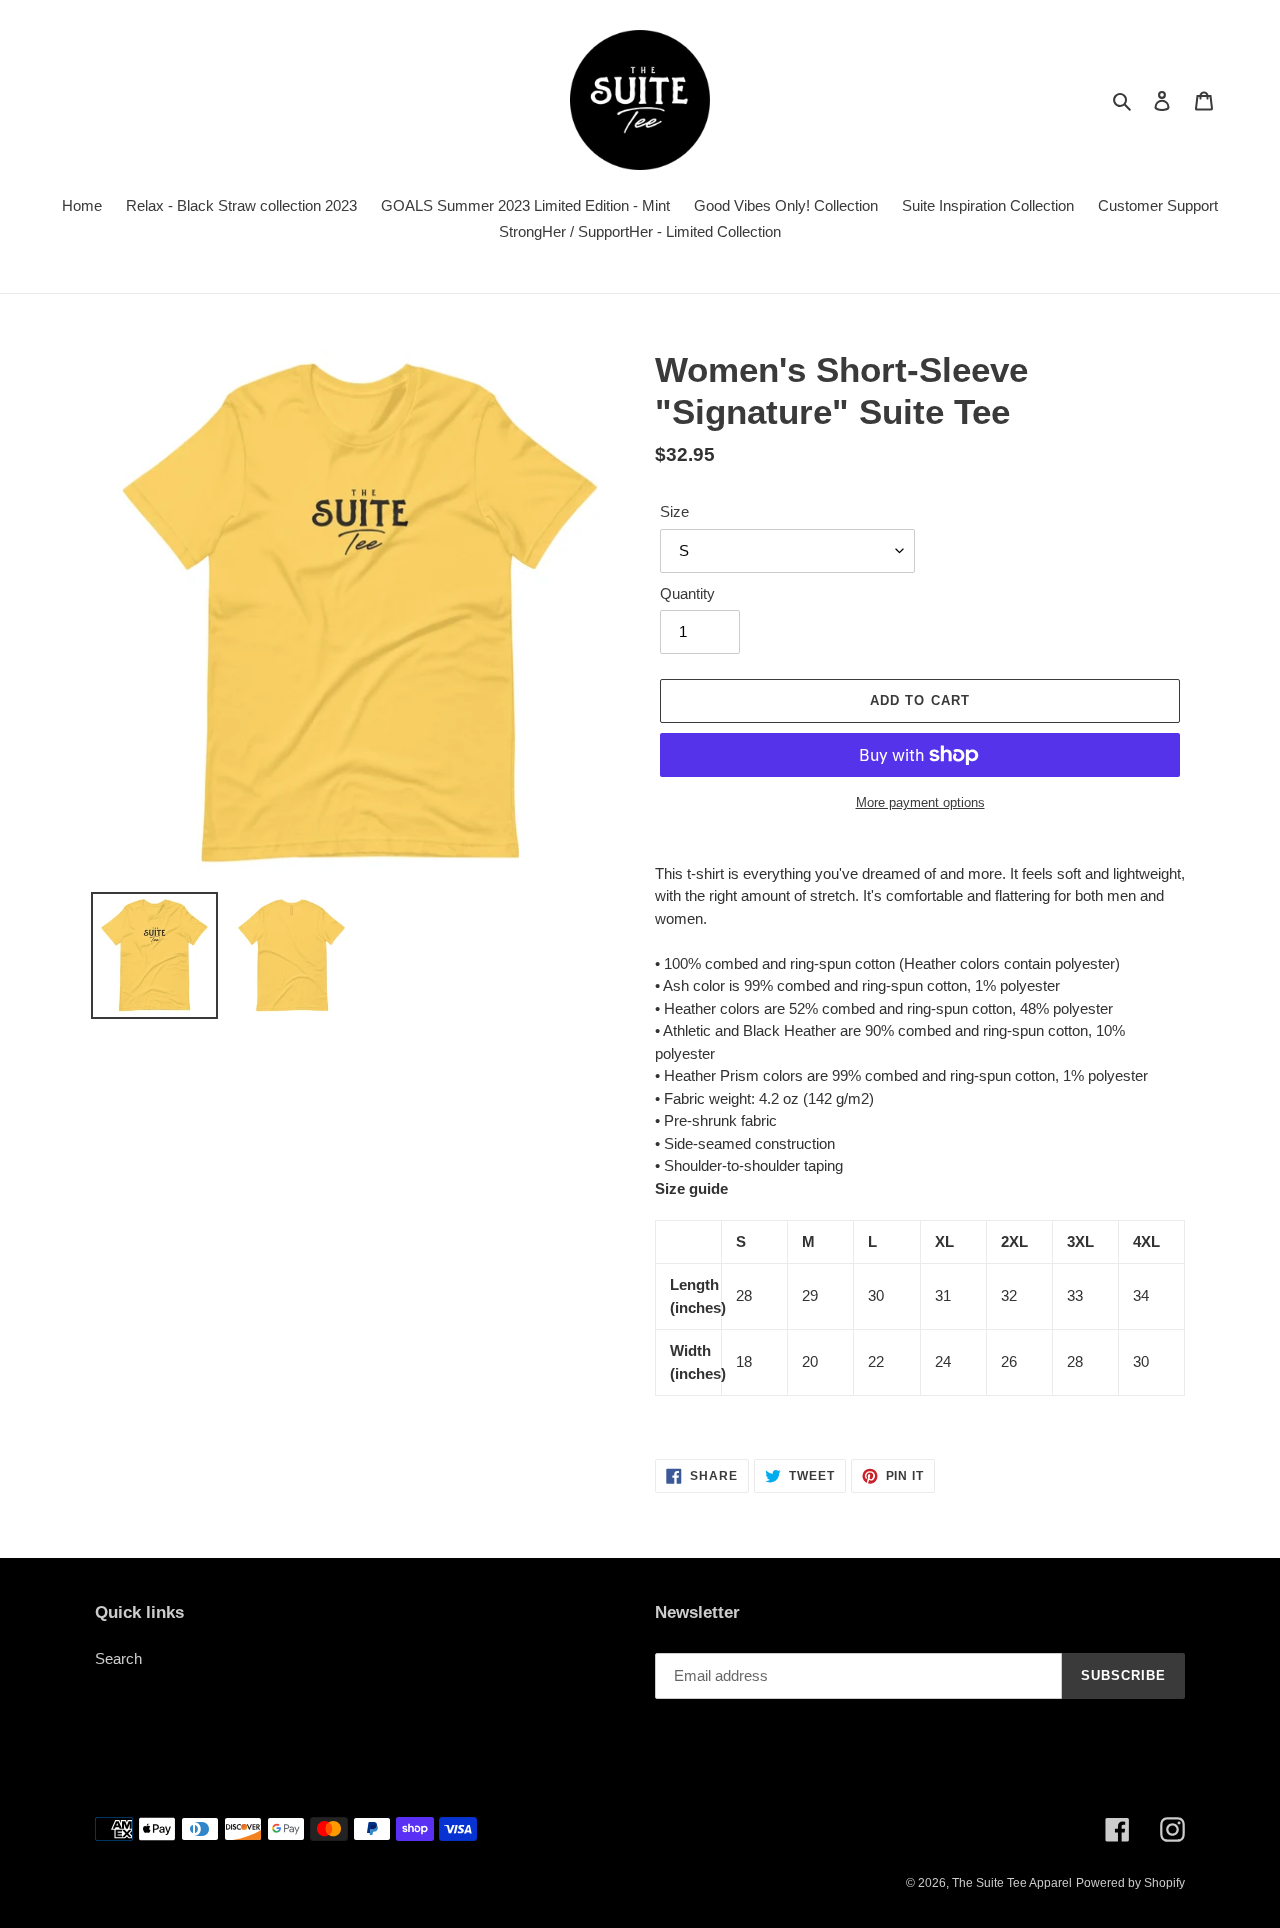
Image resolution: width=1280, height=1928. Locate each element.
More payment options (920, 802)
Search (118, 1658)
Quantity (687, 593)
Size (674, 511)
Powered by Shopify (1130, 1883)
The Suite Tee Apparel (1012, 1883)
